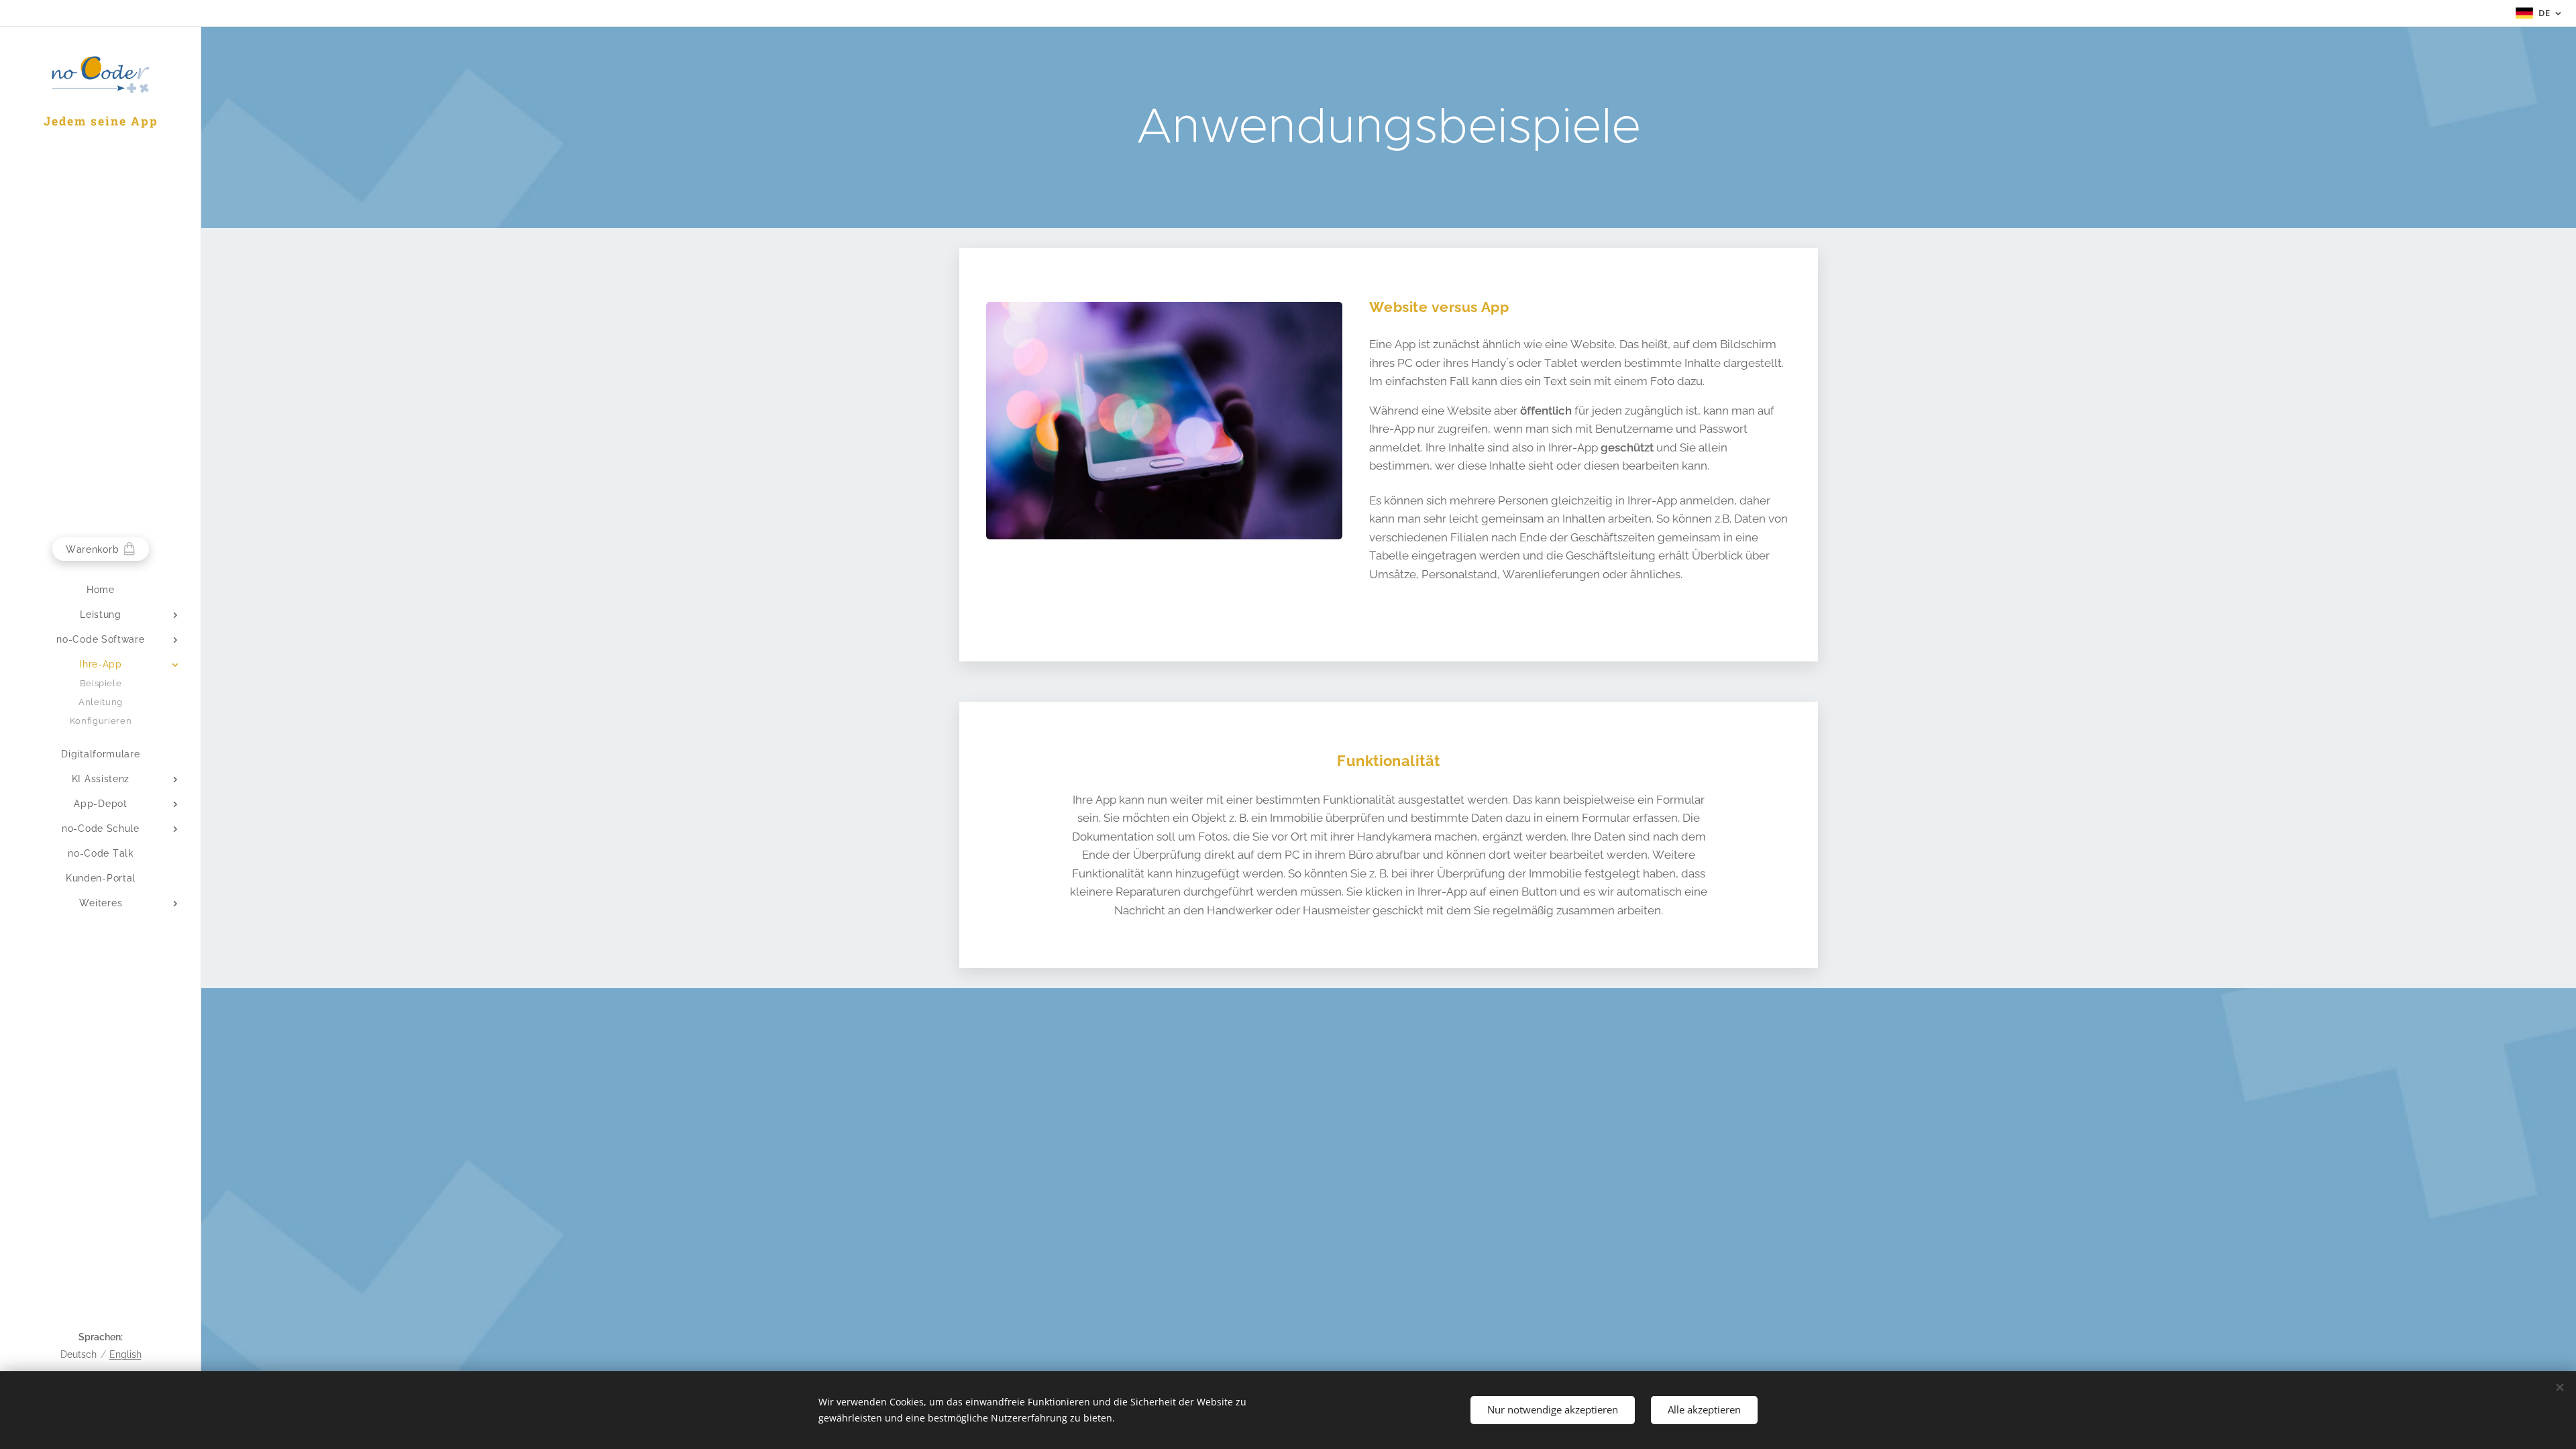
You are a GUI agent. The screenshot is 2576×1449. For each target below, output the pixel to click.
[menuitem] (101, 590)
